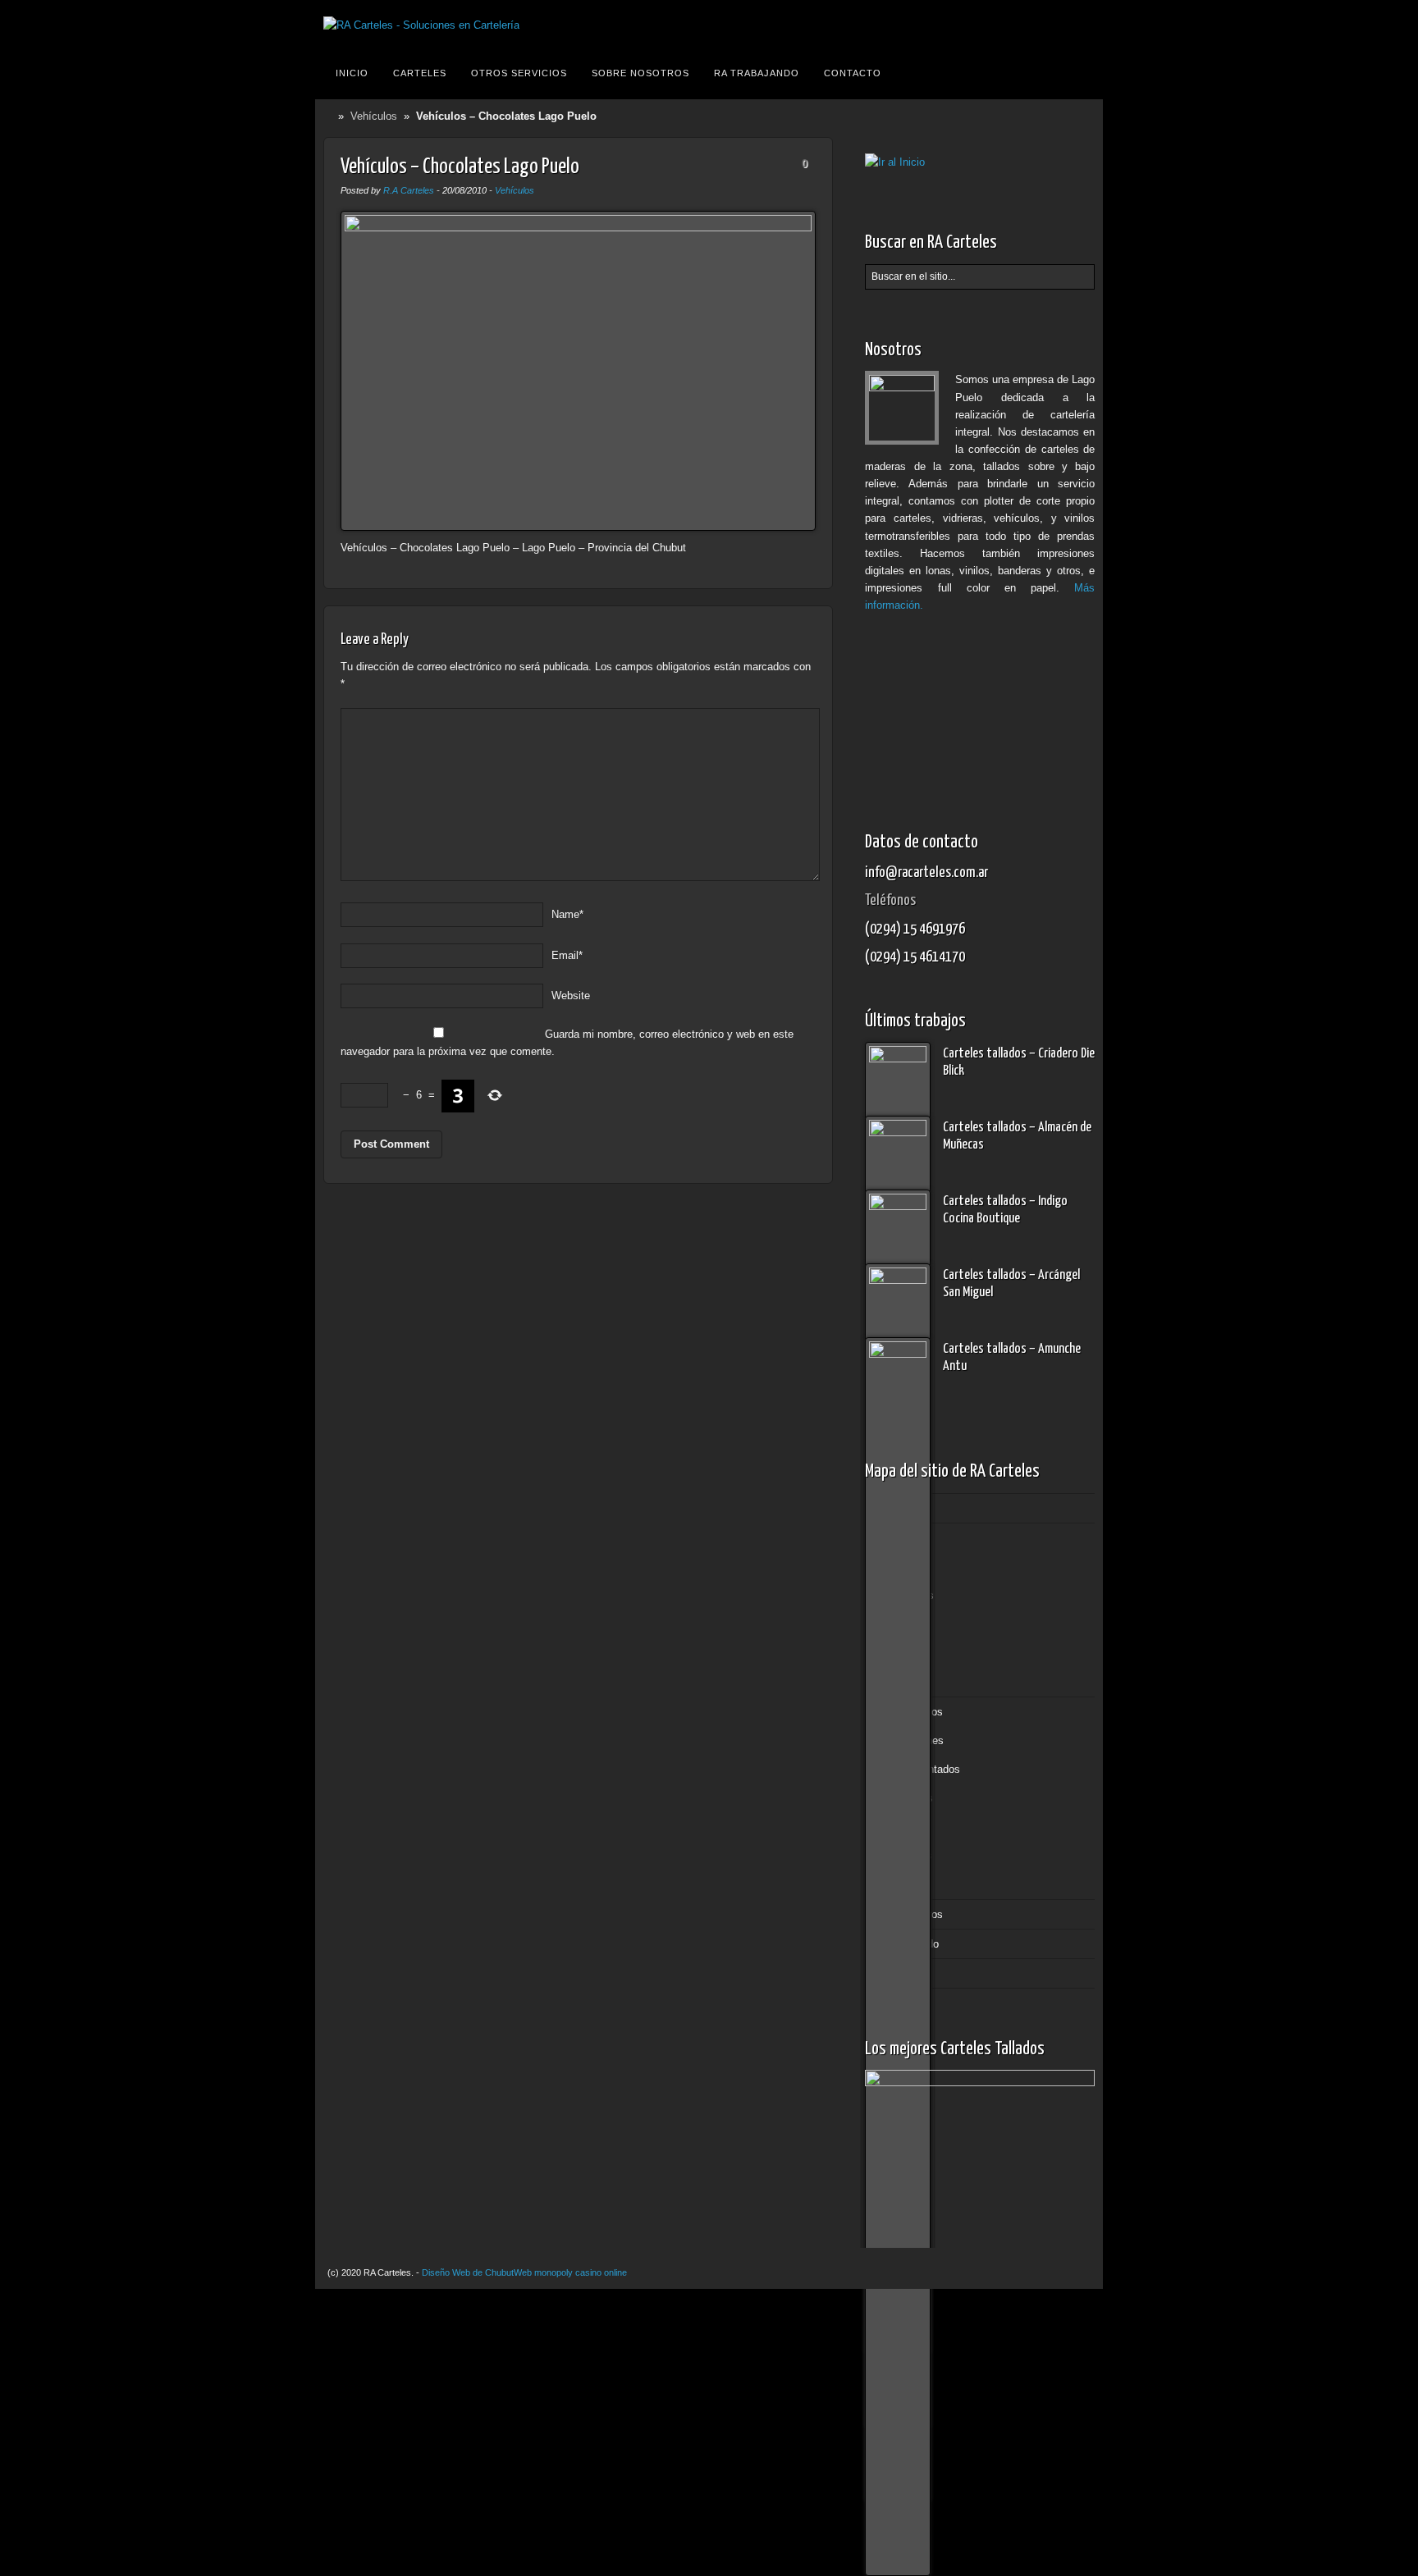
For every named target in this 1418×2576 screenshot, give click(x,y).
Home (331, 116)
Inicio (352, 73)
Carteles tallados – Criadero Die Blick (1019, 1062)
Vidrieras (906, 1884)
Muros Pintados (923, 1769)
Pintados (906, 1653)
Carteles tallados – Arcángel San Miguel (1011, 1284)
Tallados (905, 1682)
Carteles (420, 73)
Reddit (1079, 25)
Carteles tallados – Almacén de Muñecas (1017, 1136)
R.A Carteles (409, 190)
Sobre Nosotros (640, 73)
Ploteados (909, 1798)
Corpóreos (910, 1595)
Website (571, 996)
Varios (900, 1827)
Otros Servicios (519, 73)
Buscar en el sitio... (1080, 73)
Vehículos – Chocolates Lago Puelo (460, 167)
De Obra (905, 1624)
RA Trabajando (757, 73)
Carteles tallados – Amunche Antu (1012, 1358)
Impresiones (915, 1740)
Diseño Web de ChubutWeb (477, 2272)
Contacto (853, 73)
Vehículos (374, 116)
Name (567, 914)
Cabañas (906, 1567)
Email (567, 955)
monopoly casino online (581, 2272)
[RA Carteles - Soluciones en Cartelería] (421, 25)
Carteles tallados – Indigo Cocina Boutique (1005, 1210)
